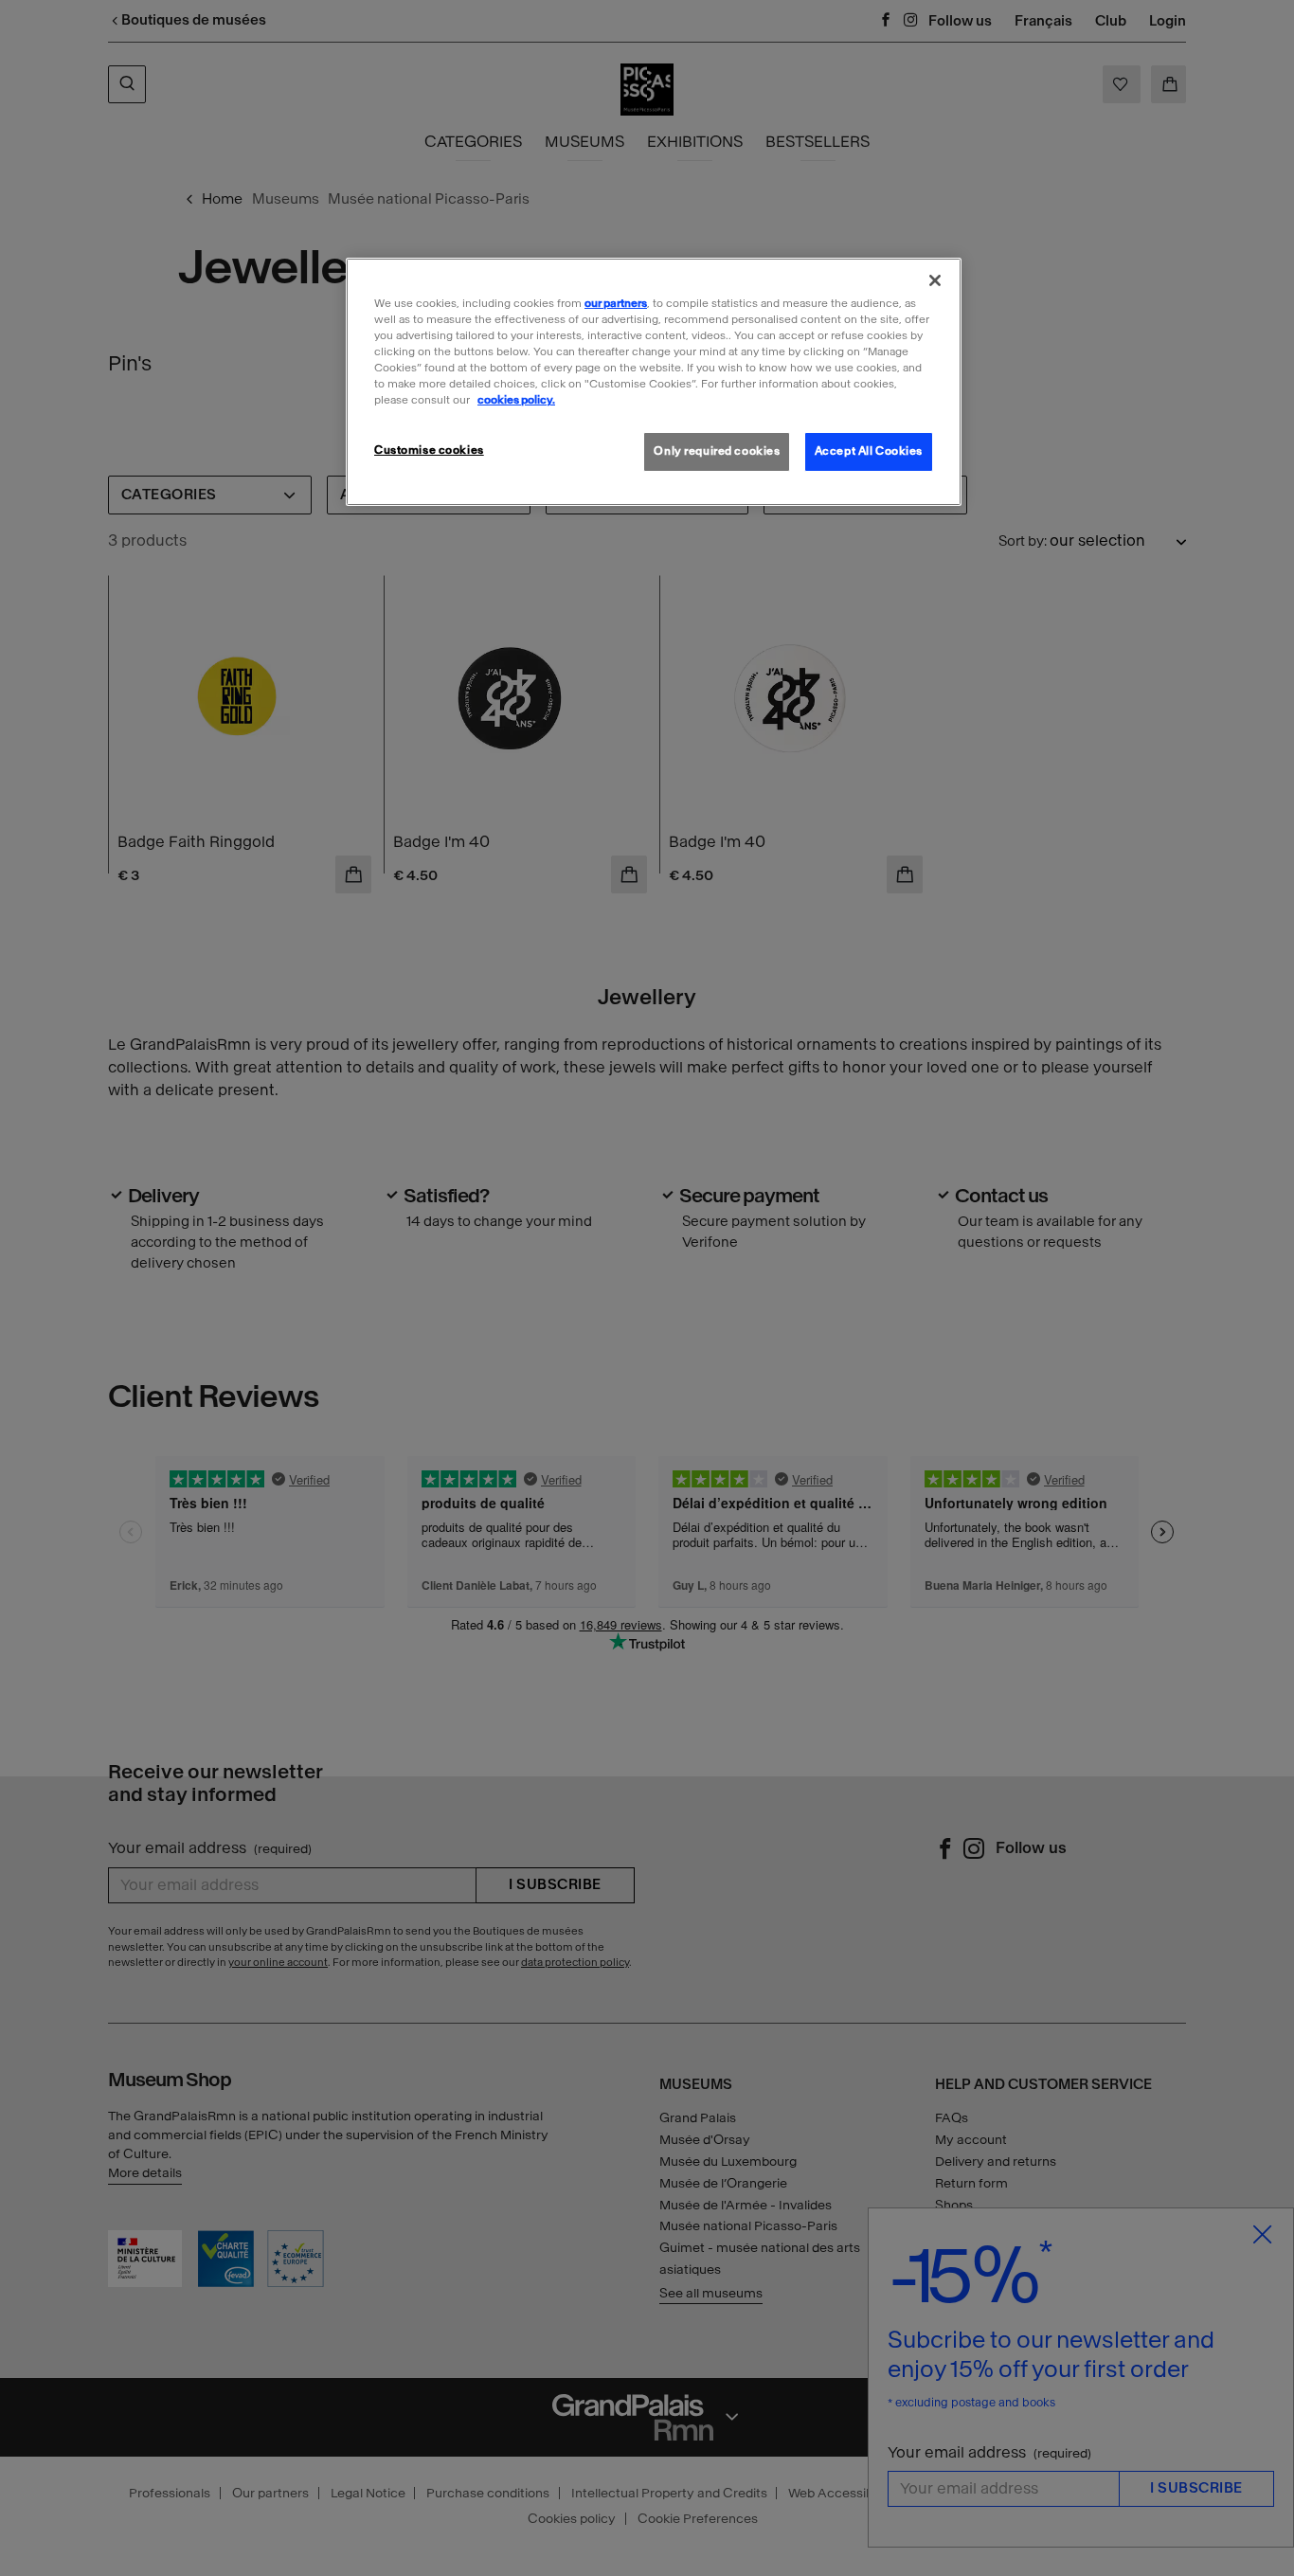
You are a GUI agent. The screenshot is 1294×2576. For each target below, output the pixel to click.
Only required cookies (717, 451)
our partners (616, 303)
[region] (654, 382)
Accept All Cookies (869, 451)
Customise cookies (429, 450)
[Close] (935, 280)
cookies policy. (516, 400)
